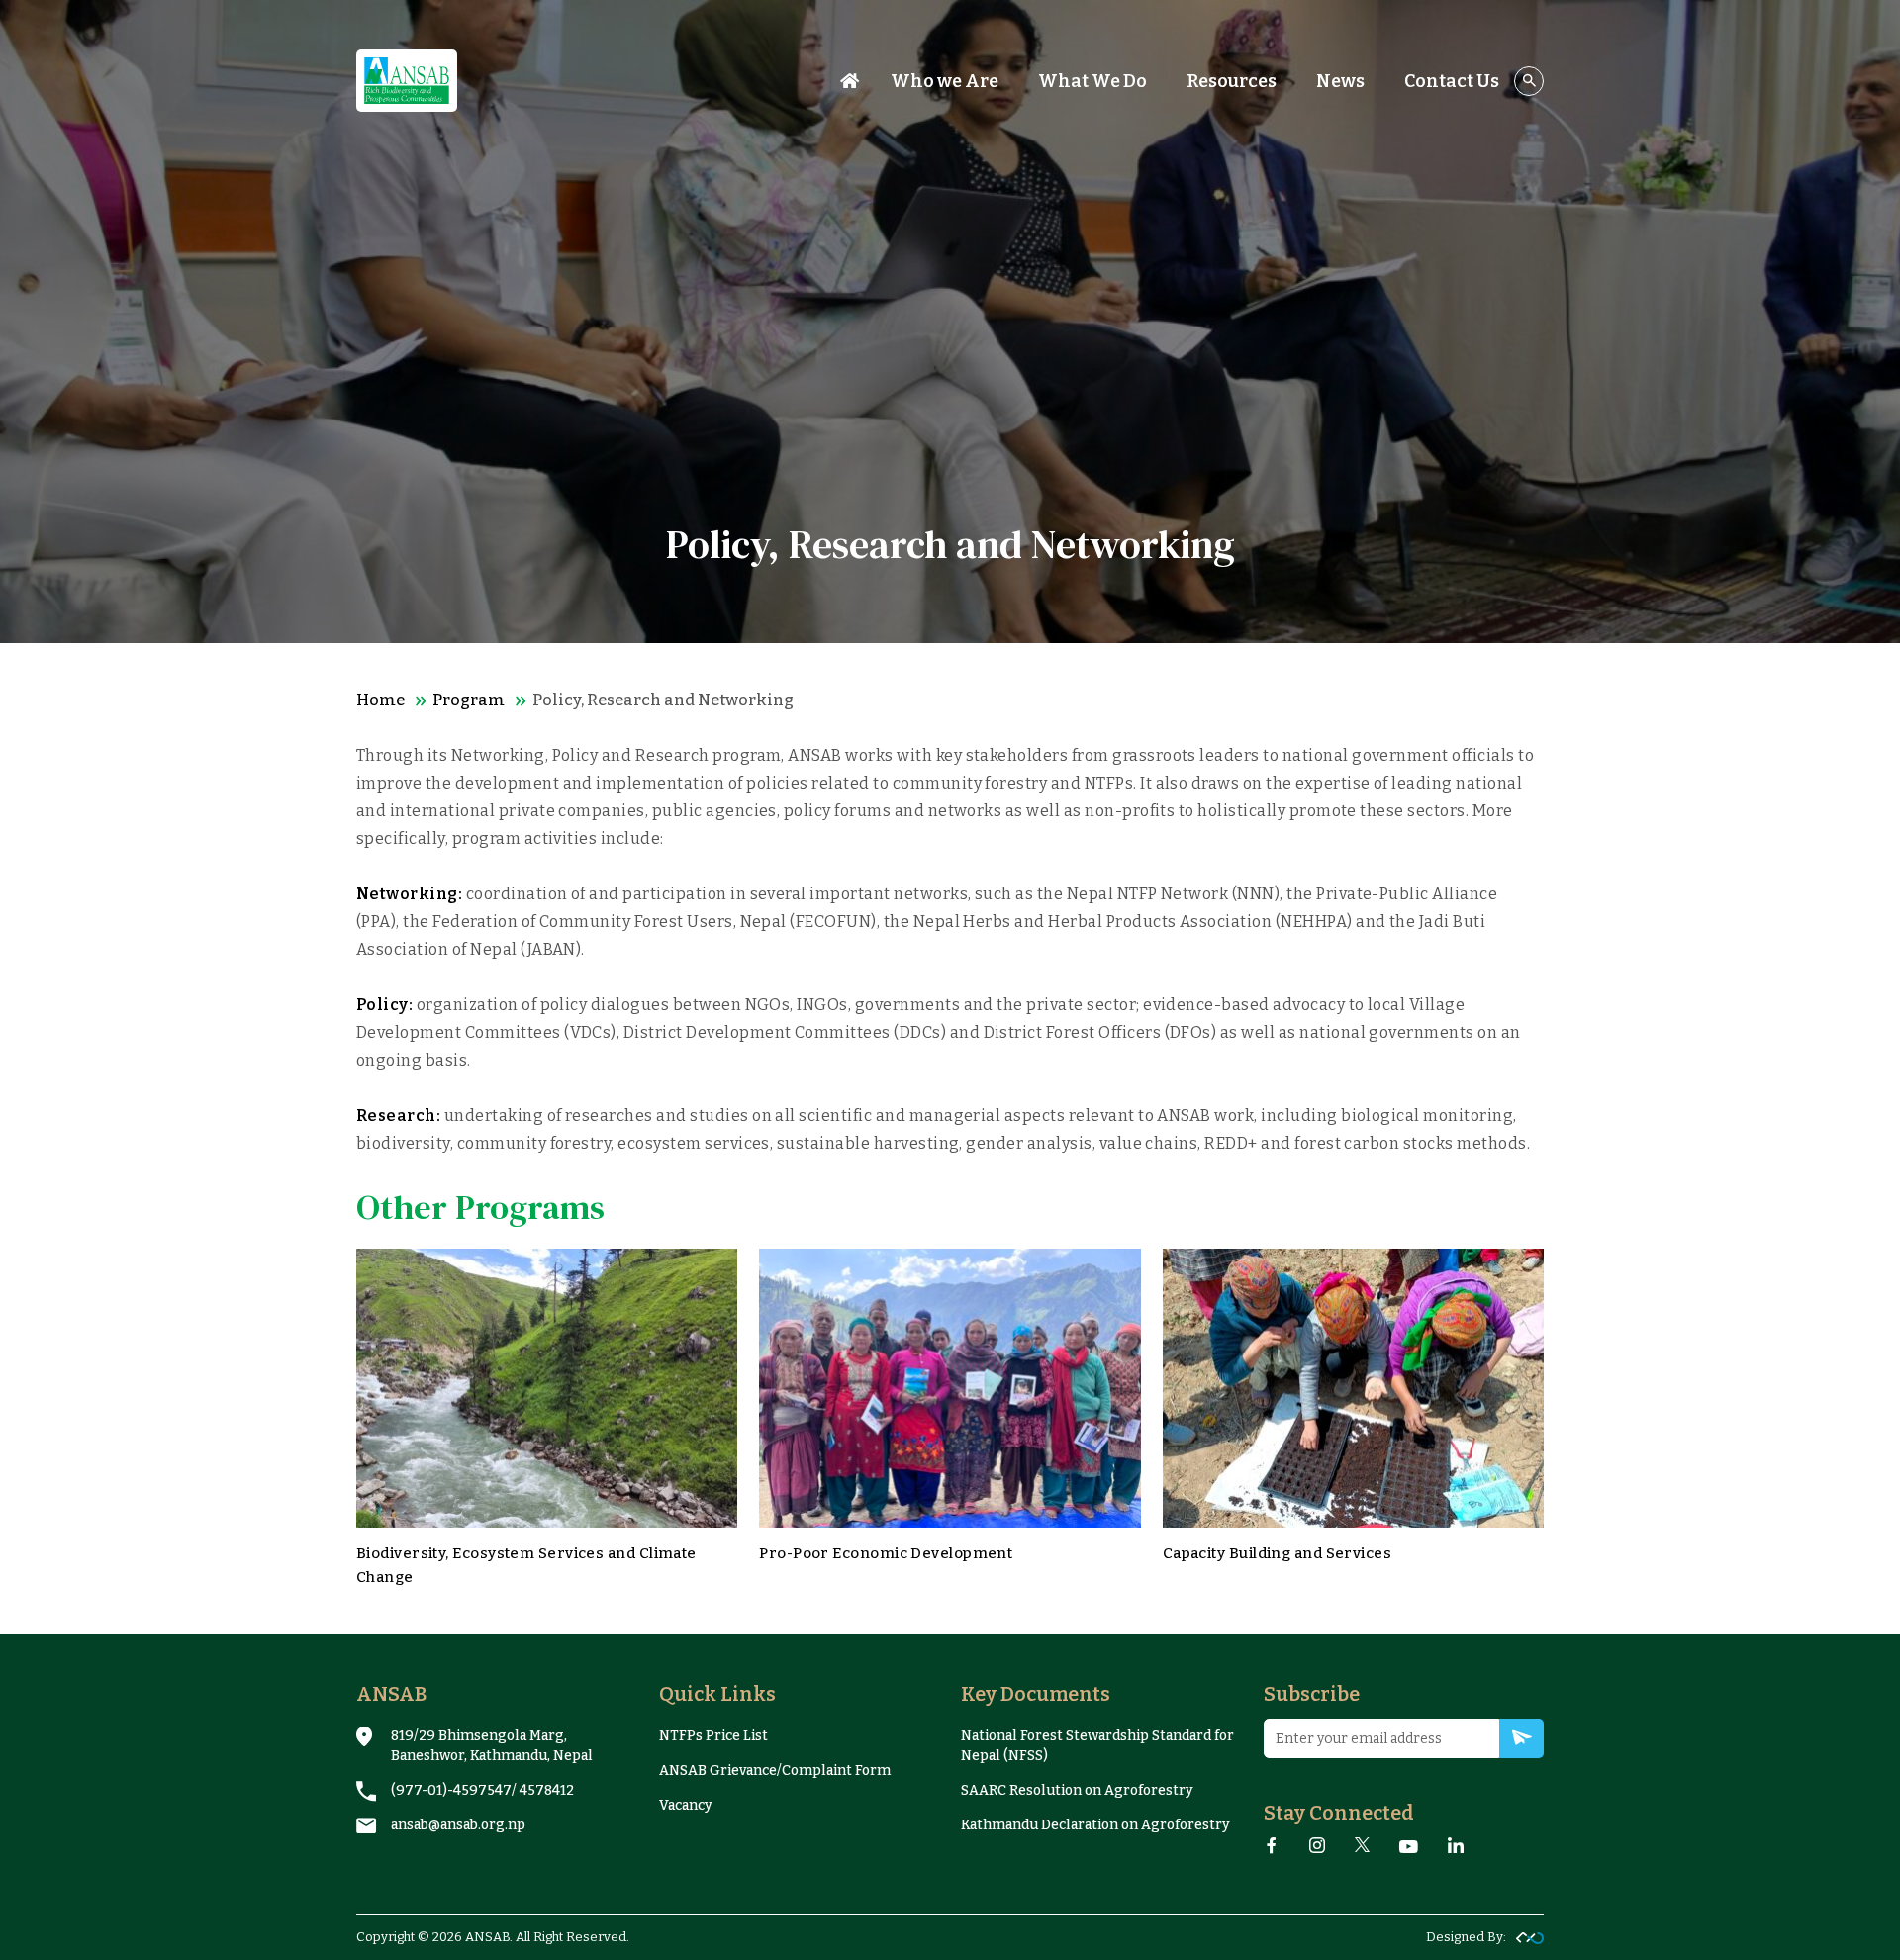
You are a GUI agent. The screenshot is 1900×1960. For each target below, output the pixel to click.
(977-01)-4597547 (451, 1790)
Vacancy (686, 1805)
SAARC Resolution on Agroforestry (1077, 1790)
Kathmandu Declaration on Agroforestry (1095, 1825)
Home (380, 700)
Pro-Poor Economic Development (886, 1553)
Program (469, 700)
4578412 (547, 1790)
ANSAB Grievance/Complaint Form (775, 1771)
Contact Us (1452, 81)
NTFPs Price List (713, 1736)
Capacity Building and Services (1278, 1553)
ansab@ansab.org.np (458, 1825)
